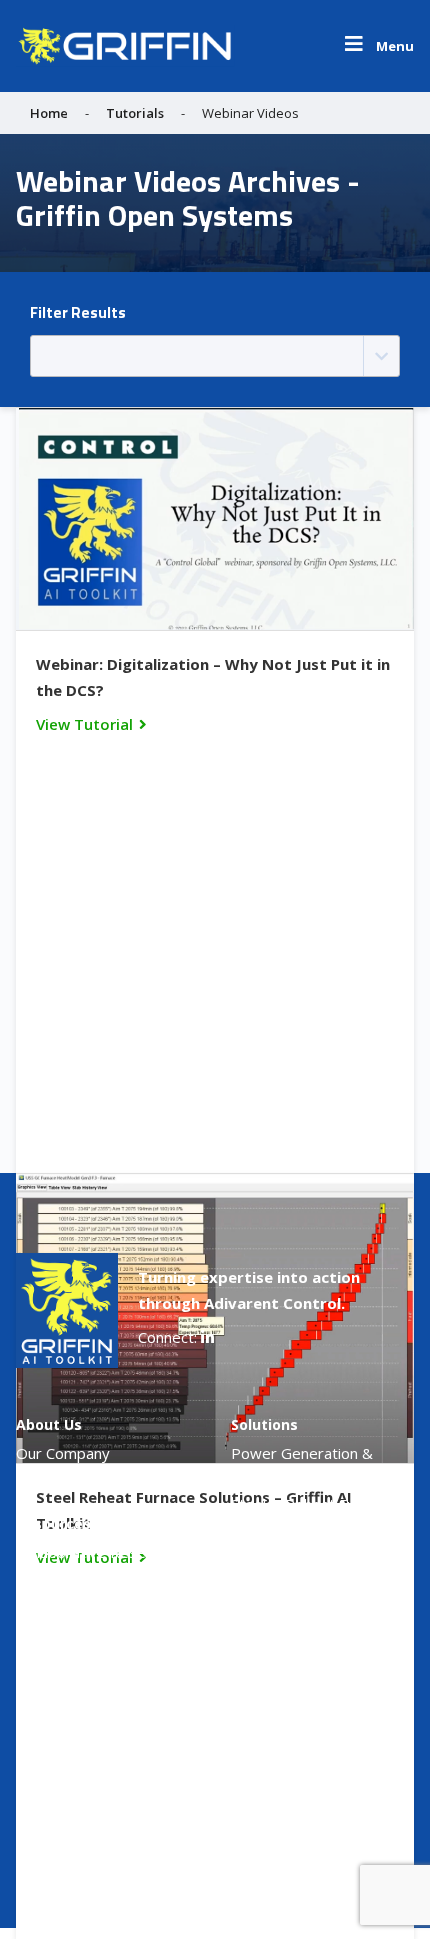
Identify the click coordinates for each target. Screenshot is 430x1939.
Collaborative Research (95, 1552)
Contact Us (269, 1816)
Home (49, 113)
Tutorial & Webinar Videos (106, 1580)
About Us (49, 1424)
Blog (31, 1608)
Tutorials (135, 113)
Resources (53, 1523)
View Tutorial (84, 724)
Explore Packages (292, 1760)
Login (36, 1706)
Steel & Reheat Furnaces (316, 1504)
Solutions (264, 1424)
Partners (47, 1678)
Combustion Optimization (318, 1532)
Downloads (55, 1650)
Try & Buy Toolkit (291, 1732)
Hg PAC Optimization (303, 1560)
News (36, 1481)
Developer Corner (293, 1788)
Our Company (63, 1453)
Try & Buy (265, 1703)
